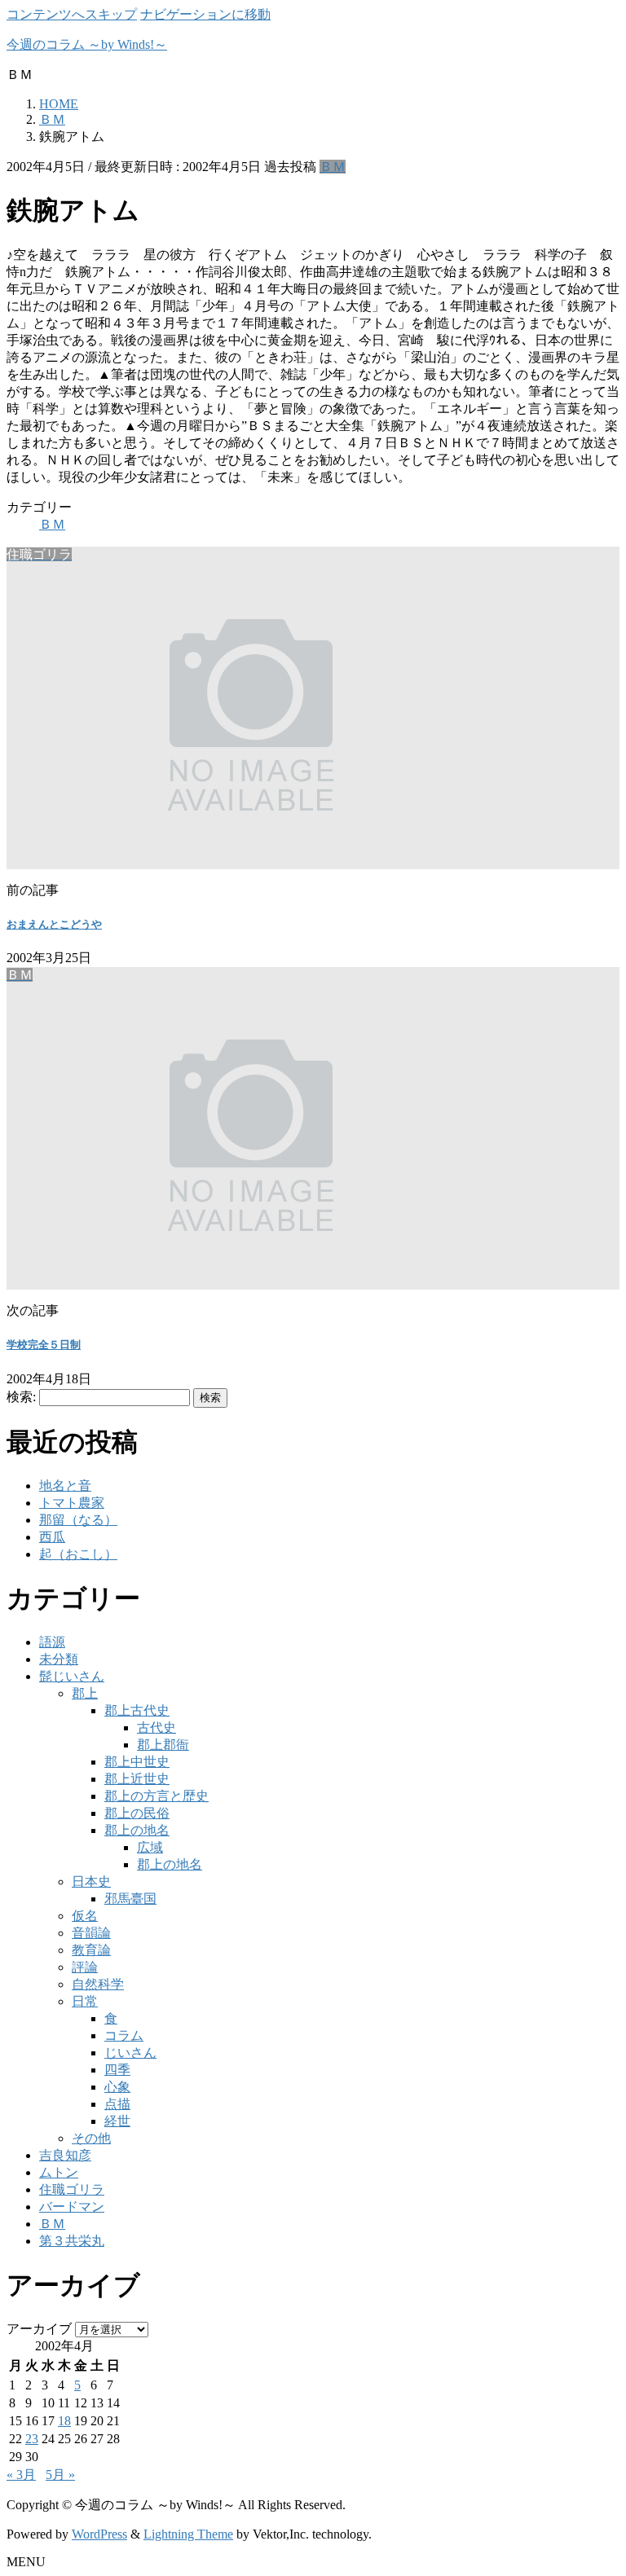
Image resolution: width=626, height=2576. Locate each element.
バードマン (72, 2207)
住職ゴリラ (72, 2189)
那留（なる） (78, 1520)
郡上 (85, 1693)
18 (64, 2421)
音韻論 (91, 1933)
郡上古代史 (137, 1710)
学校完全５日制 (44, 1345)
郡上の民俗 (137, 1813)
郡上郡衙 (163, 1745)
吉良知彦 (65, 2155)
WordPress (99, 2534)
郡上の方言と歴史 (156, 1796)
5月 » (60, 2475)
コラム (124, 2035)
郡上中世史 (137, 1762)
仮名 (85, 1916)
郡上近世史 (137, 1779)
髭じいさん (72, 1676)
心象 (117, 2087)
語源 (52, 1642)
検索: (21, 1397)
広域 (150, 1847)
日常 (85, 2001)
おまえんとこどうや (54, 924)
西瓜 (52, 1537)
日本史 (91, 1881)
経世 (117, 2121)
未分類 (59, 1659)
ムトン (59, 2172)
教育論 (91, 1950)
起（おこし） (78, 1554)
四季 (117, 2070)
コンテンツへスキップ (72, 14)
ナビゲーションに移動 (205, 14)
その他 (91, 2138)
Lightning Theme (188, 2534)
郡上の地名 (137, 1830)
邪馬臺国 (130, 1899)
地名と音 (65, 1486)
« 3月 (21, 2475)
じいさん (130, 2053)
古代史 (156, 1728)
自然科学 (98, 1984)
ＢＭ (333, 167)
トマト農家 (72, 1503)
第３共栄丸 (72, 2241)
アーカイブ (39, 2329)
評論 (85, 1967)
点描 (117, 2104)
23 (32, 2439)
